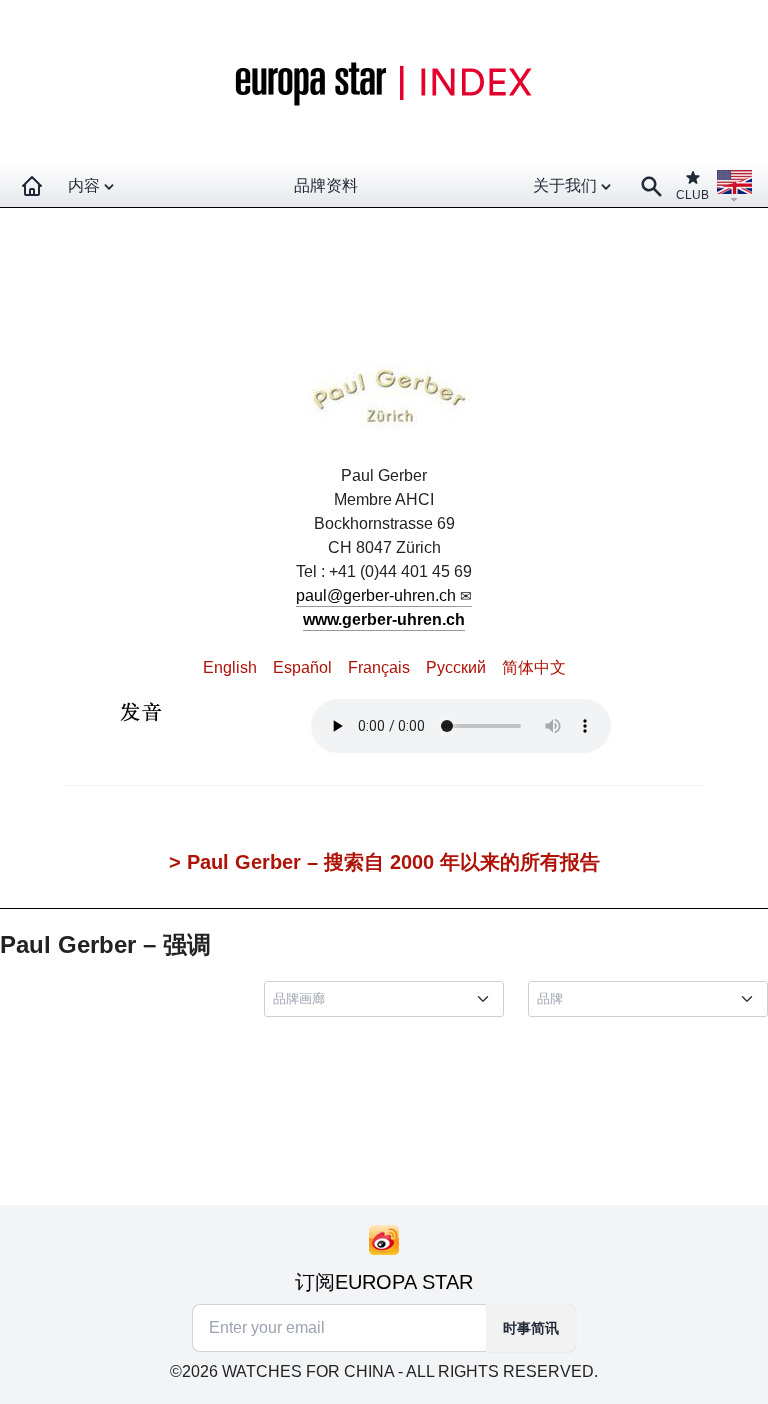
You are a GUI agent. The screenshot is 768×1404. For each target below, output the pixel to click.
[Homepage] (32, 186)
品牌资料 (326, 185)
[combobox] (388, 999)
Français (379, 667)
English (230, 667)
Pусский (456, 667)
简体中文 (534, 667)
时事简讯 (531, 1328)
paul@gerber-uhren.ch (376, 595)
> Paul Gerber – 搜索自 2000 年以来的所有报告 (384, 862)
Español (302, 667)
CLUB (692, 195)
